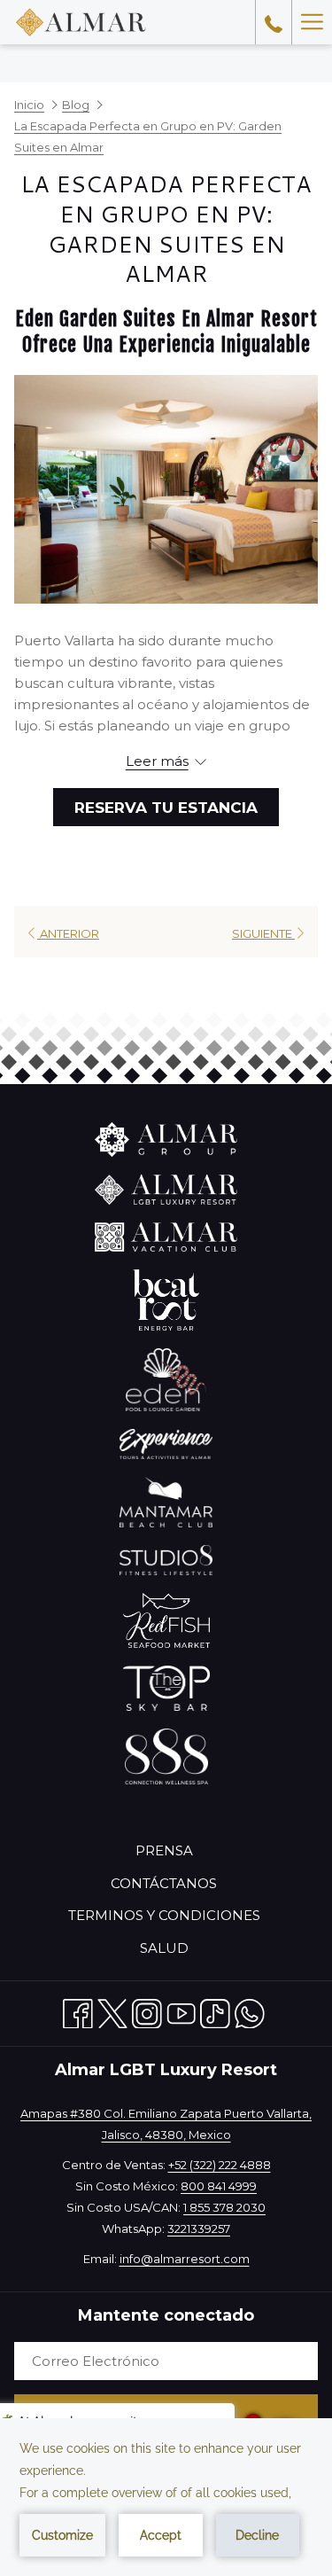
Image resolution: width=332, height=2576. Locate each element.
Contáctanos (164, 1883)
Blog (76, 105)
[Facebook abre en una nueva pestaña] (78, 2010)
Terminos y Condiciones (164, 1915)
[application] (166, 2497)
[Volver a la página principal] (81, 22)
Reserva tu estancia (166, 808)
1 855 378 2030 (224, 2207)
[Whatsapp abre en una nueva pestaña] (250, 2010)
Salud (164, 1948)
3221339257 (199, 2229)
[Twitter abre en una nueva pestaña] (112, 2010)
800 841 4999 (219, 2186)
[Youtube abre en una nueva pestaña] (181, 2010)
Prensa (164, 1850)
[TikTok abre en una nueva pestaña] (215, 2010)
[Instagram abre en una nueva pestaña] (147, 2010)
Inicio (29, 105)
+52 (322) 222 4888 (220, 2165)
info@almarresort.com (185, 2259)
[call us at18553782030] (274, 22)
